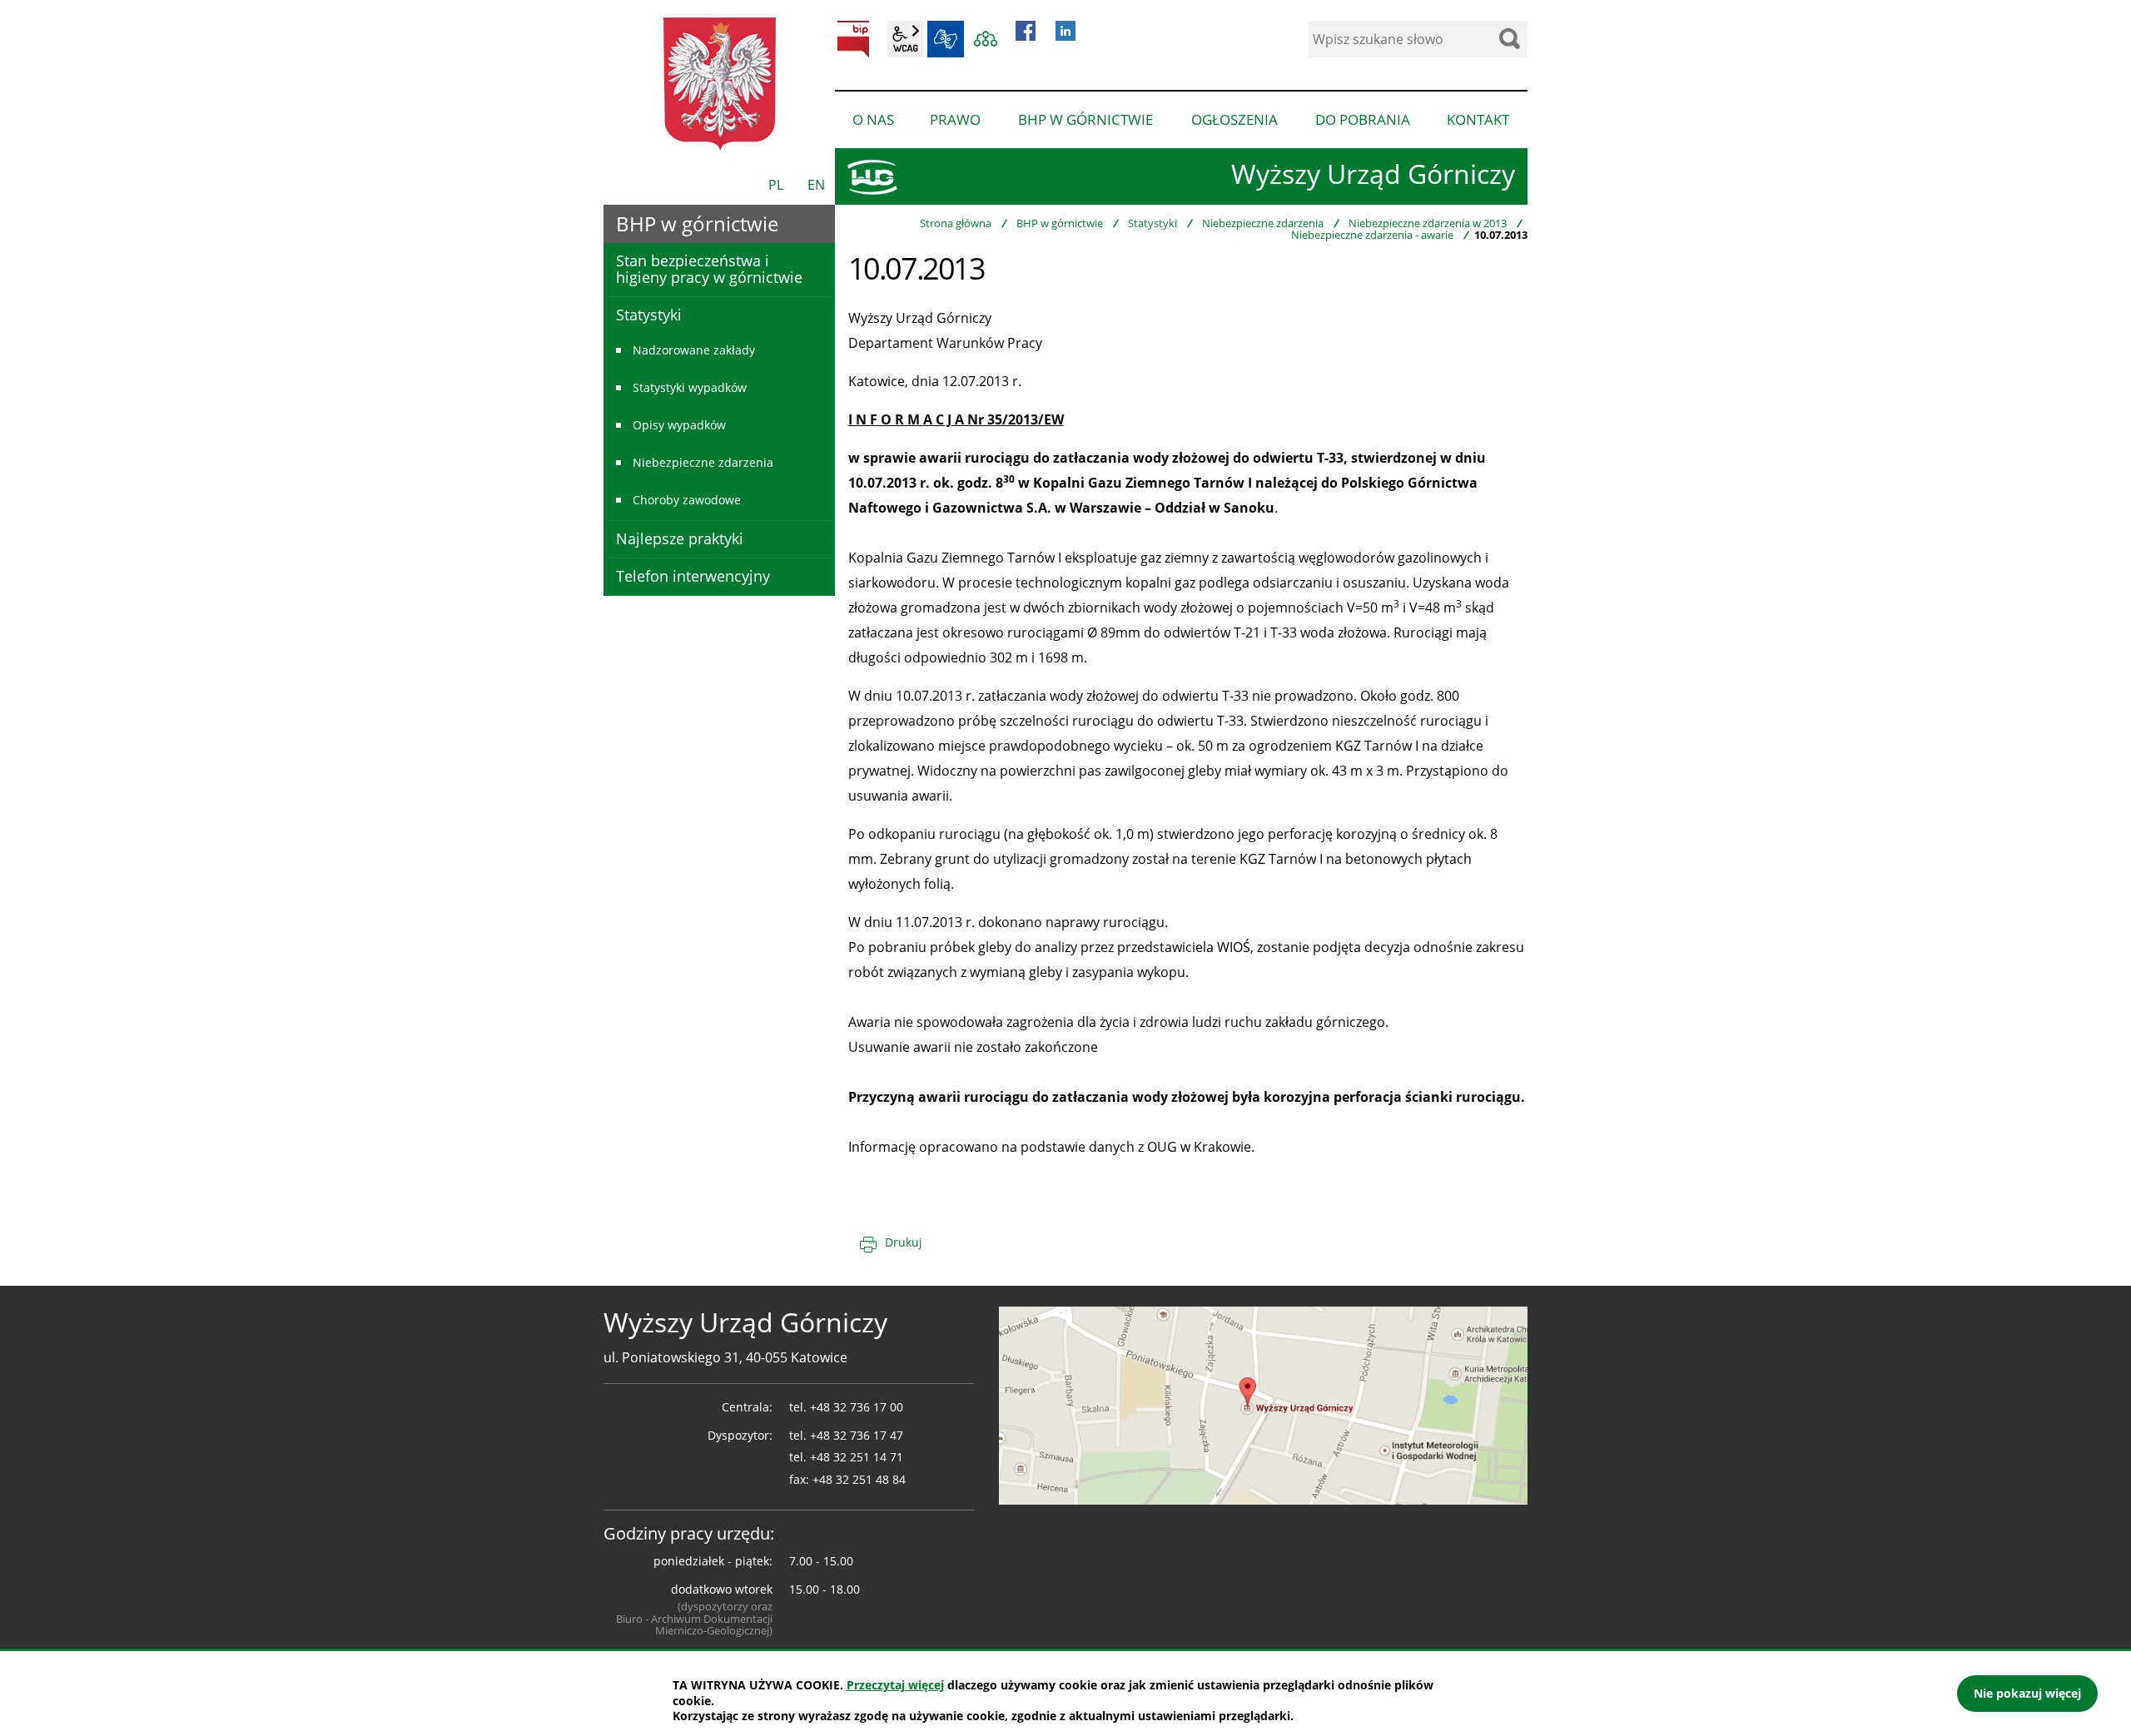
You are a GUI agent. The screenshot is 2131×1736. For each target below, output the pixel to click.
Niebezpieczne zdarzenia (1263, 223)
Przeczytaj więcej (895, 1685)
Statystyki (1152, 223)
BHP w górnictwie (1060, 223)
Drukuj (904, 1242)
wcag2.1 (906, 39)
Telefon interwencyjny (693, 576)
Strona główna (956, 223)
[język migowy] (946, 39)
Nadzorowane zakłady (694, 350)
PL (776, 185)
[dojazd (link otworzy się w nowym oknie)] (1263, 1404)
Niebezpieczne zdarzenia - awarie (1372, 235)
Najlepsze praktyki (680, 538)
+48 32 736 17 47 (857, 1435)
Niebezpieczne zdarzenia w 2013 (1428, 223)
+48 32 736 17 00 (857, 1407)
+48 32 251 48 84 (859, 1479)
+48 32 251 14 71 (857, 1457)
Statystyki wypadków (690, 387)
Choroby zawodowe (687, 500)
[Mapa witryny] (986, 39)
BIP (853, 39)
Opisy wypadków (679, 425)
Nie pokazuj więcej (2027, 1693)
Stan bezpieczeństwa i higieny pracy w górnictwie (709, 269)
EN (816, 185)
